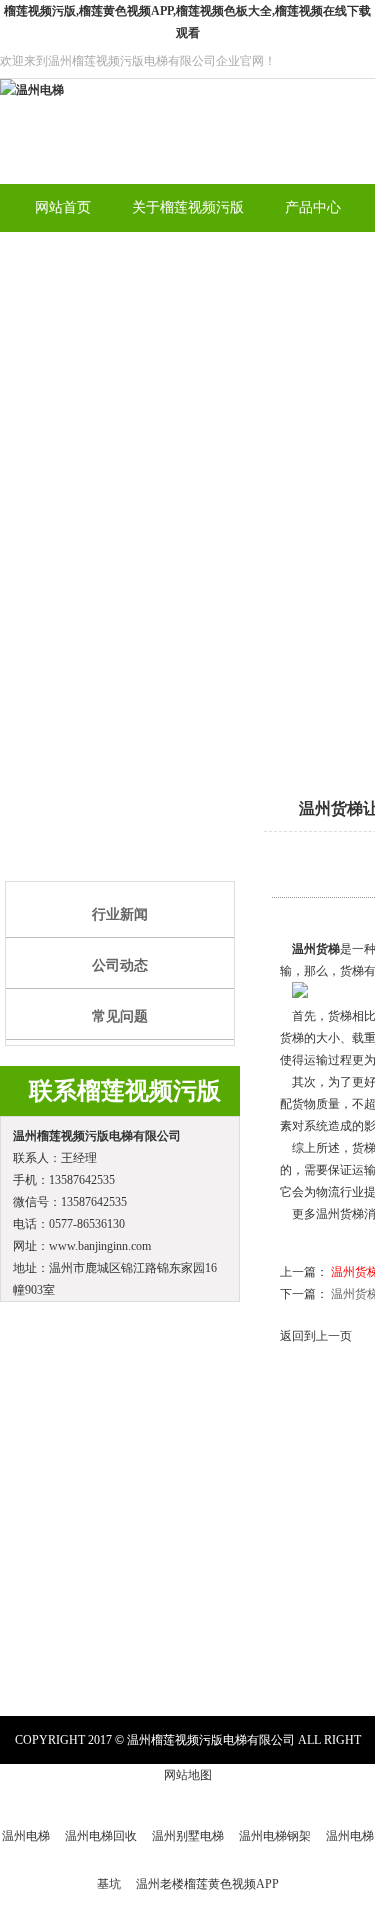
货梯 (328, 949)
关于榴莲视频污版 (188, 207)
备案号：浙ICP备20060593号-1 (153, 1788)
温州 (304, 949)
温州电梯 (26, 1836)
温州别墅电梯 (188, 1836)
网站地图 (188, 1775)
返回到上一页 (316, 1336)
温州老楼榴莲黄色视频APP (207, 1884)
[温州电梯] (32, 90)
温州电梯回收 (101, 1836)
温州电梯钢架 (275, 1836)
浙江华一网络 (336, 1788)
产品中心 (313, 207)
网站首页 (63, 207)
